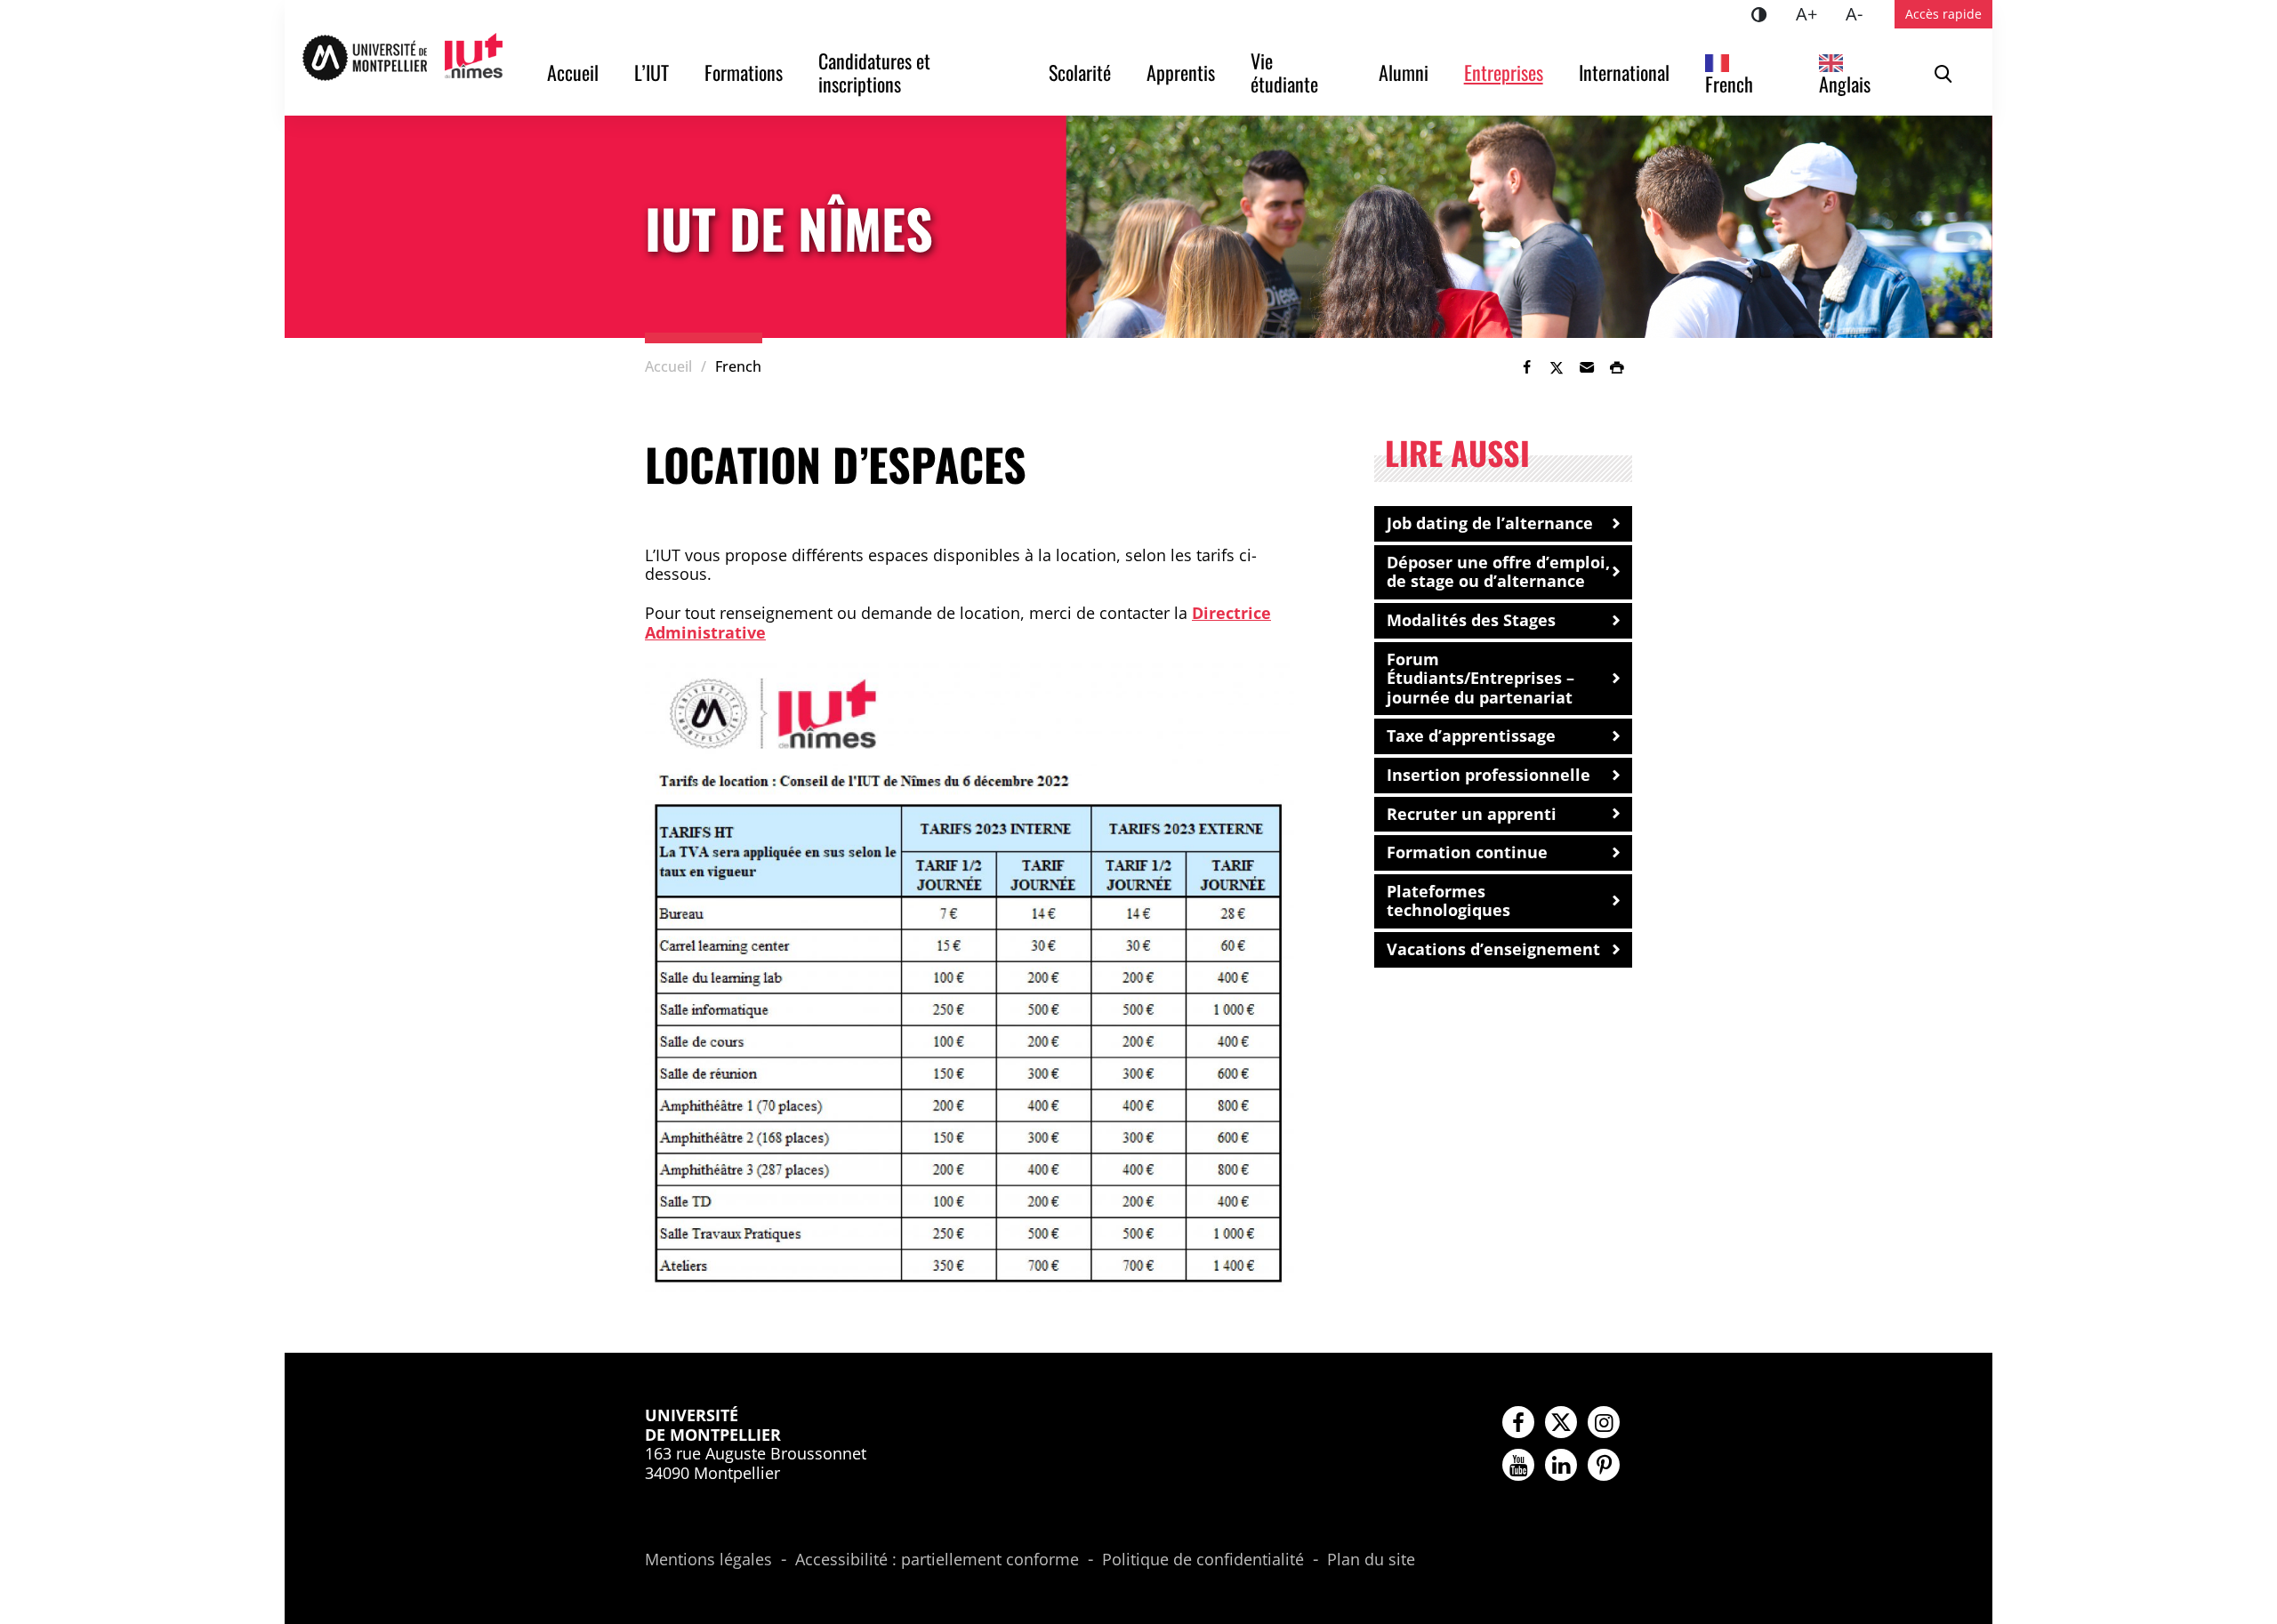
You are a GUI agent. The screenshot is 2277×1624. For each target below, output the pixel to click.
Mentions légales (708, 1560)
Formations (744, 72)
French (1729, 84)
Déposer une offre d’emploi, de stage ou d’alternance (1498, 572)
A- (1861, 13)
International (1624, 72)
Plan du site (1371, 1560)
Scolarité (1080, 72)
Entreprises (1504, 72)
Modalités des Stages (1471, 620)
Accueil (573, 72)
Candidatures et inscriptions (877, 72)
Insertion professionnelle (1488, 775)
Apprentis (1181, 72)
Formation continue (1467, 852)
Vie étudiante (1284, 72)
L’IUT (652, 72)
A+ (1814, 13)
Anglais (1845, 84)
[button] (1587, 367)
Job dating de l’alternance (1490, 523)
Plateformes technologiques (1448, 901)
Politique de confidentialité (1203, 1560)
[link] (1526, 367)
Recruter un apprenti (1472, 814)
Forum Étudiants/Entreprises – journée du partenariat (1480, 678)
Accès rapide (1943, 14)
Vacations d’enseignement (1493, 949)
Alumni (1404, 72)
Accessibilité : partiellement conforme (937, 1560)
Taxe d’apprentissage (1471, 736)
